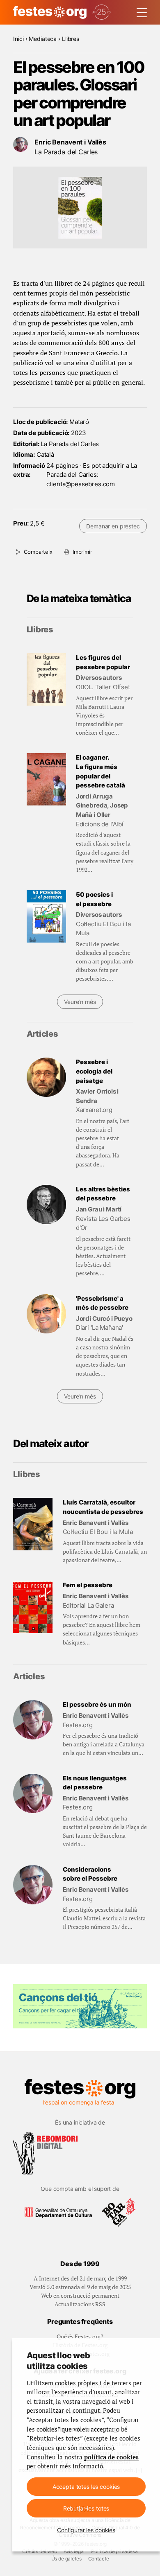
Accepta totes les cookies (86, 2487)
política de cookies (111, 2457)
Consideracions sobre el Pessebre (90, 1874)
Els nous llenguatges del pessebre (95, 1783)
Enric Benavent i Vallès (70, 142)
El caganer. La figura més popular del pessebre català (101, 771)
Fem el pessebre (88, 1585)
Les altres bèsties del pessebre (103, 1194)
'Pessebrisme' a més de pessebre (102, 1303)
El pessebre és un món (97, 1704)
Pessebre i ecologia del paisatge (94, 1071)
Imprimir (82, 552)
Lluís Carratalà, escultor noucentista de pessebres (103, 1507)
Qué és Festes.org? (80, 2336)
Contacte (99, 2559)
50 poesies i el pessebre (94, 899)
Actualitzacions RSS (80, 2304)
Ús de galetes (66, 2559)
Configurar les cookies (86, 2530)
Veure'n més (80, 1002)
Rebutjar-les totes (86, 2508)
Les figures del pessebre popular (103, 662)
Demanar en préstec (113, 526)
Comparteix (38, 552)
